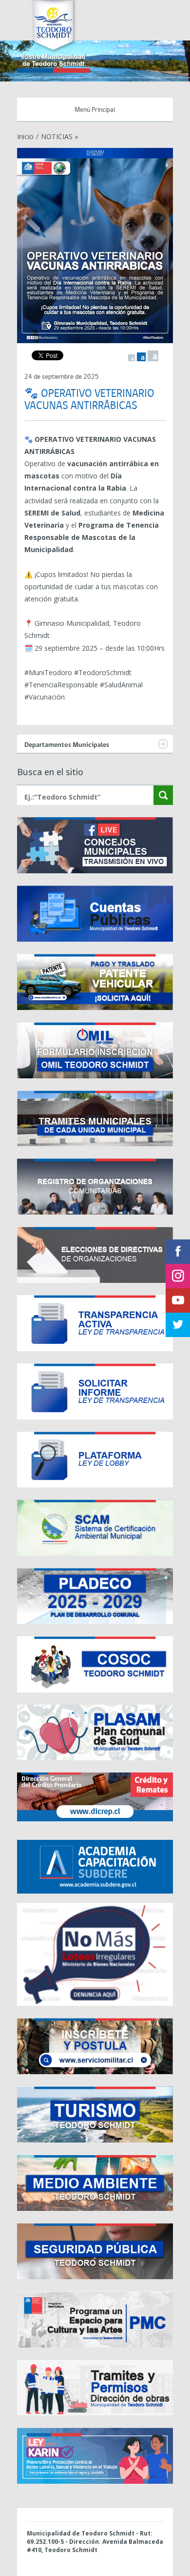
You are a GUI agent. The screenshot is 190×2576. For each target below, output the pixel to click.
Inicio (25, 136)
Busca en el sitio (50, 772)
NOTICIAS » (59, 136)
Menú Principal (95, 110)
